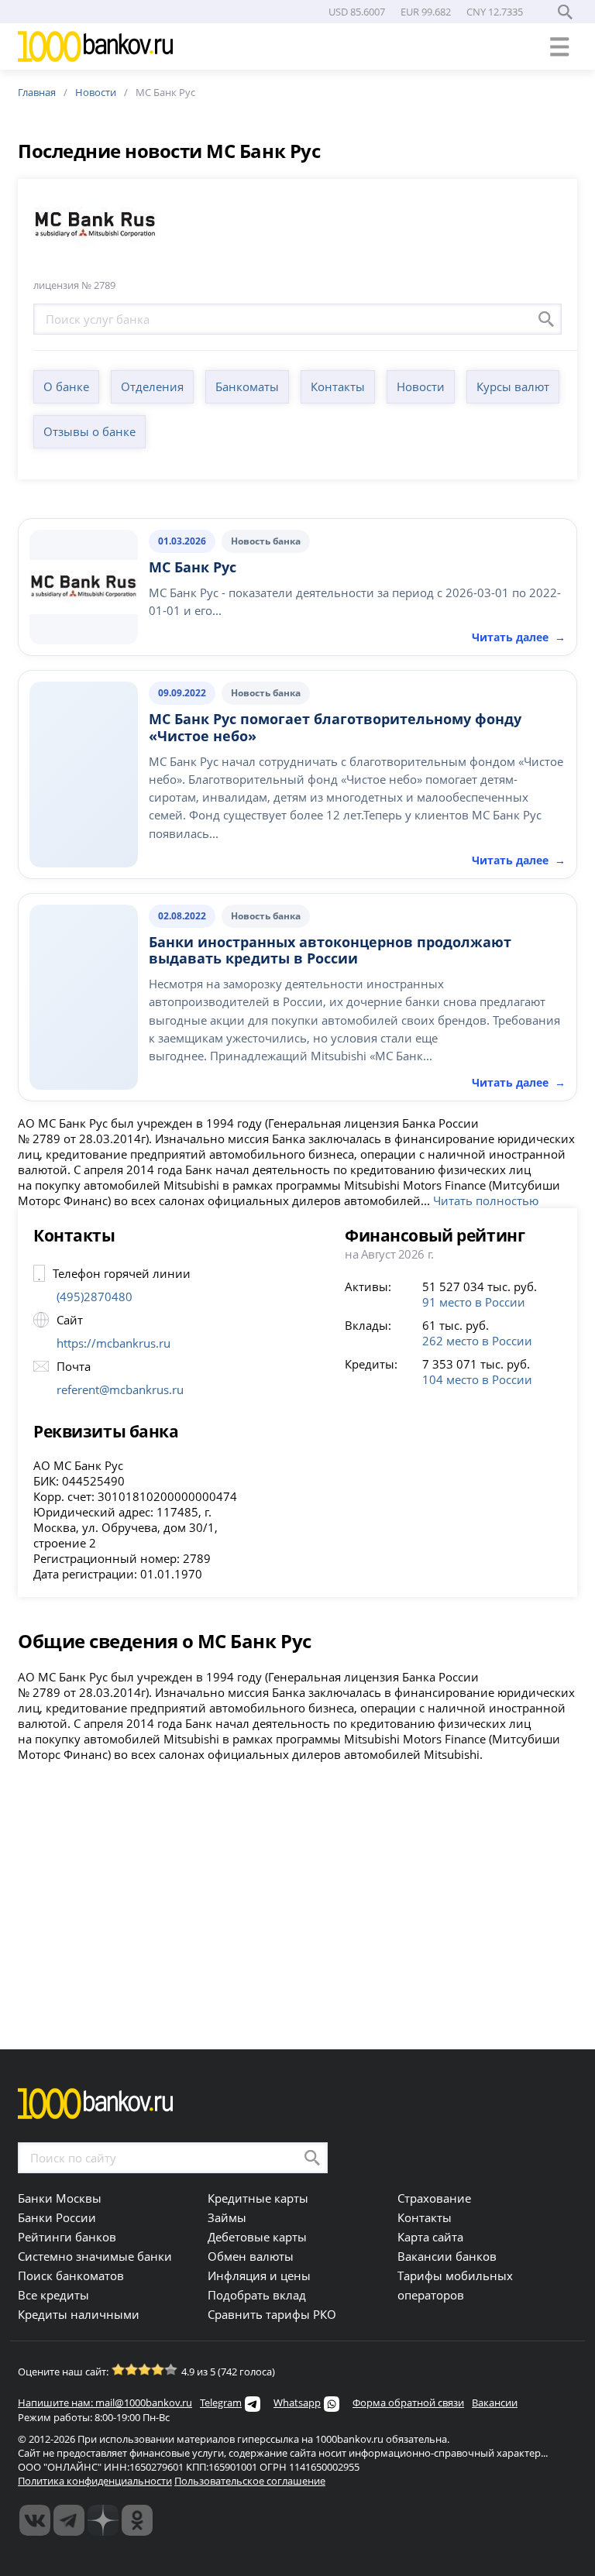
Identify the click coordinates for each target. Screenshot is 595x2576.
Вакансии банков (447, 2256)
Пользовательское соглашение (250, 2481)
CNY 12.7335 (495, 12)
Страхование (434, 2198)
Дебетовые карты (257, 2237)
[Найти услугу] (546, 319)
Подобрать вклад (257, 2295)
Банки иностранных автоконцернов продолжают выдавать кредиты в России (330, 950)
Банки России (57, 2217)
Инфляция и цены (259, 2275)
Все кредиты (53, 2295)
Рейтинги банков (67, 2237)
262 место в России (477, 1341)
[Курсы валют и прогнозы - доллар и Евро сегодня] (35, 2520)
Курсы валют (513, 386)
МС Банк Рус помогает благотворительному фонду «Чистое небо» (335, 727)
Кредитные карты (258, 2198)
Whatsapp (297, 2403)
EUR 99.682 (426, 12)
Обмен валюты (251, 2256)
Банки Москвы (60, 2198)
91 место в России (474, 1302)
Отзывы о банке (89, 431)
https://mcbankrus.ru (113, 1343)
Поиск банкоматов (71, 2275)
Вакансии (495, 2403)
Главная (37, 92)
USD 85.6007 (357, 12)
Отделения (152, 386)
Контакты (338, 386)
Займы (227, 2217)
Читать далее (519, 860)
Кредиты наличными (79, 2314)
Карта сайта (430, 2237)
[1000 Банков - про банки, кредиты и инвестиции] (103, 2520)
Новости (96, 92)
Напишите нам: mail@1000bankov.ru (105, 2403)
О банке (66, 386)
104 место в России (477, 1379)
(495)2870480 (95, 1297)
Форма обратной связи (408, 2403)
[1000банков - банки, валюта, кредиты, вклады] (137, 2520)
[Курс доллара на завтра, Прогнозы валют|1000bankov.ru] (69, 2520)
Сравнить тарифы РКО (272, 2314)
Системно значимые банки (95, 2256)
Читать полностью (486, 1200)
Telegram (221, 2403)
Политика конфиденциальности (95, 2481)
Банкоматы (247, 386)
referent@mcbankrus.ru (120, 1389)
